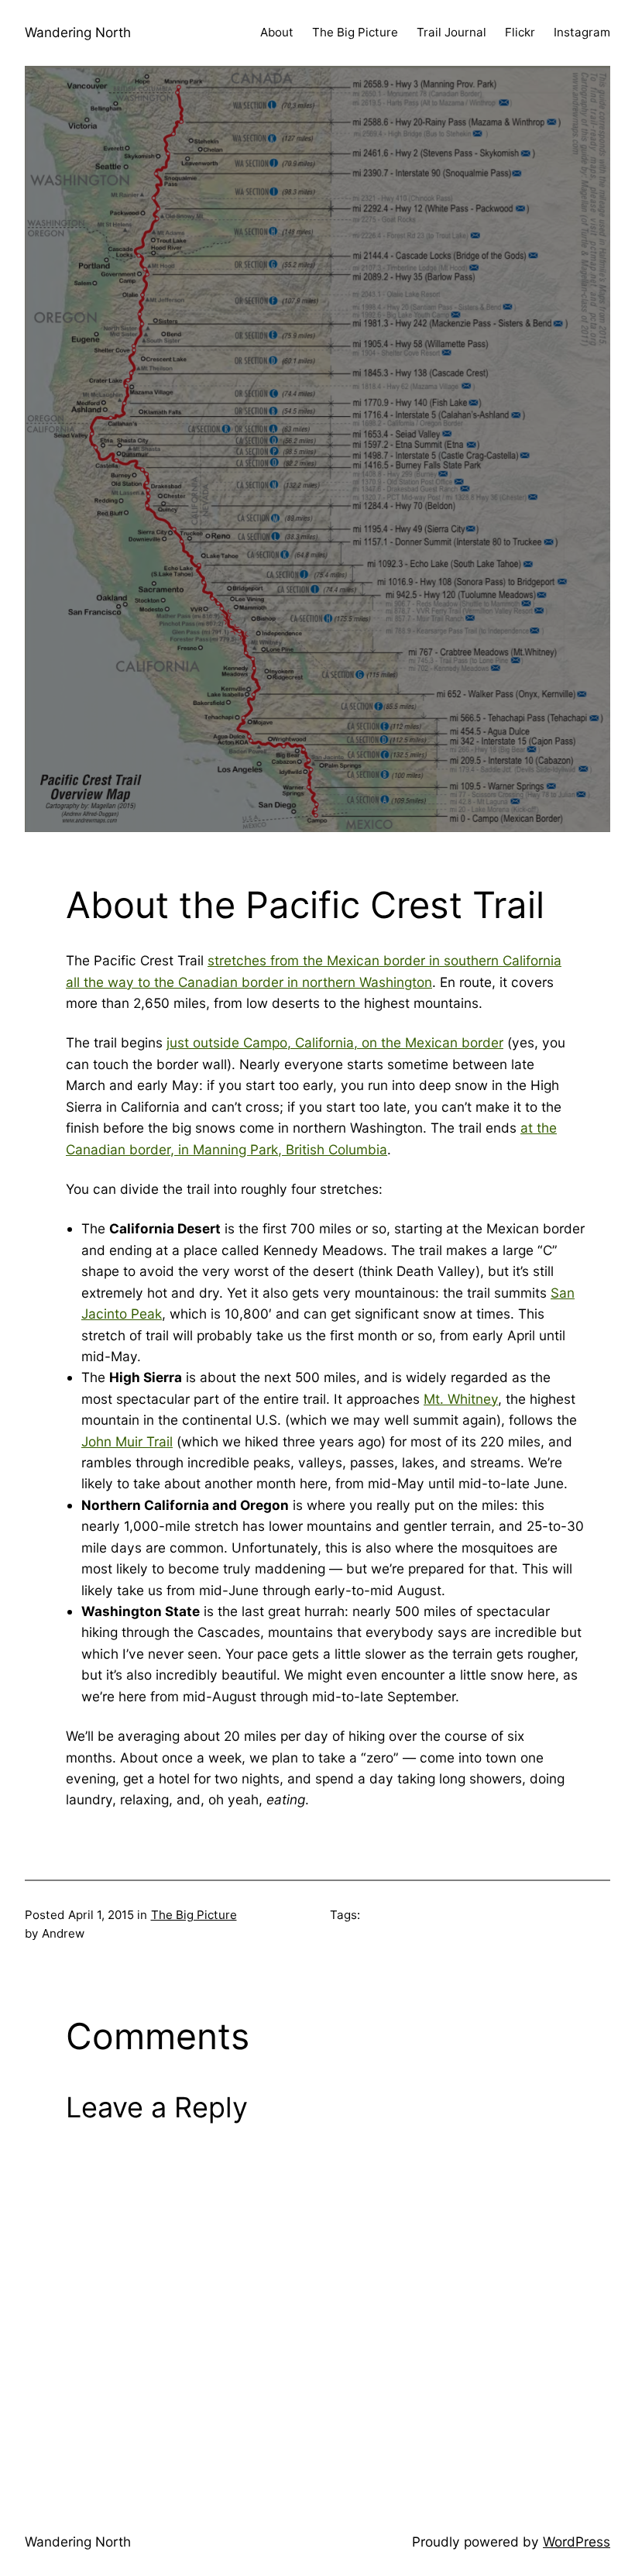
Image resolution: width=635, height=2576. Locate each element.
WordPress (577, 2542)
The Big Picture (194, 1915)
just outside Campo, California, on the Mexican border (335, 1042)
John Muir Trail (127, 1441)
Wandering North (78, 32)
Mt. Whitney (461, 1399)
